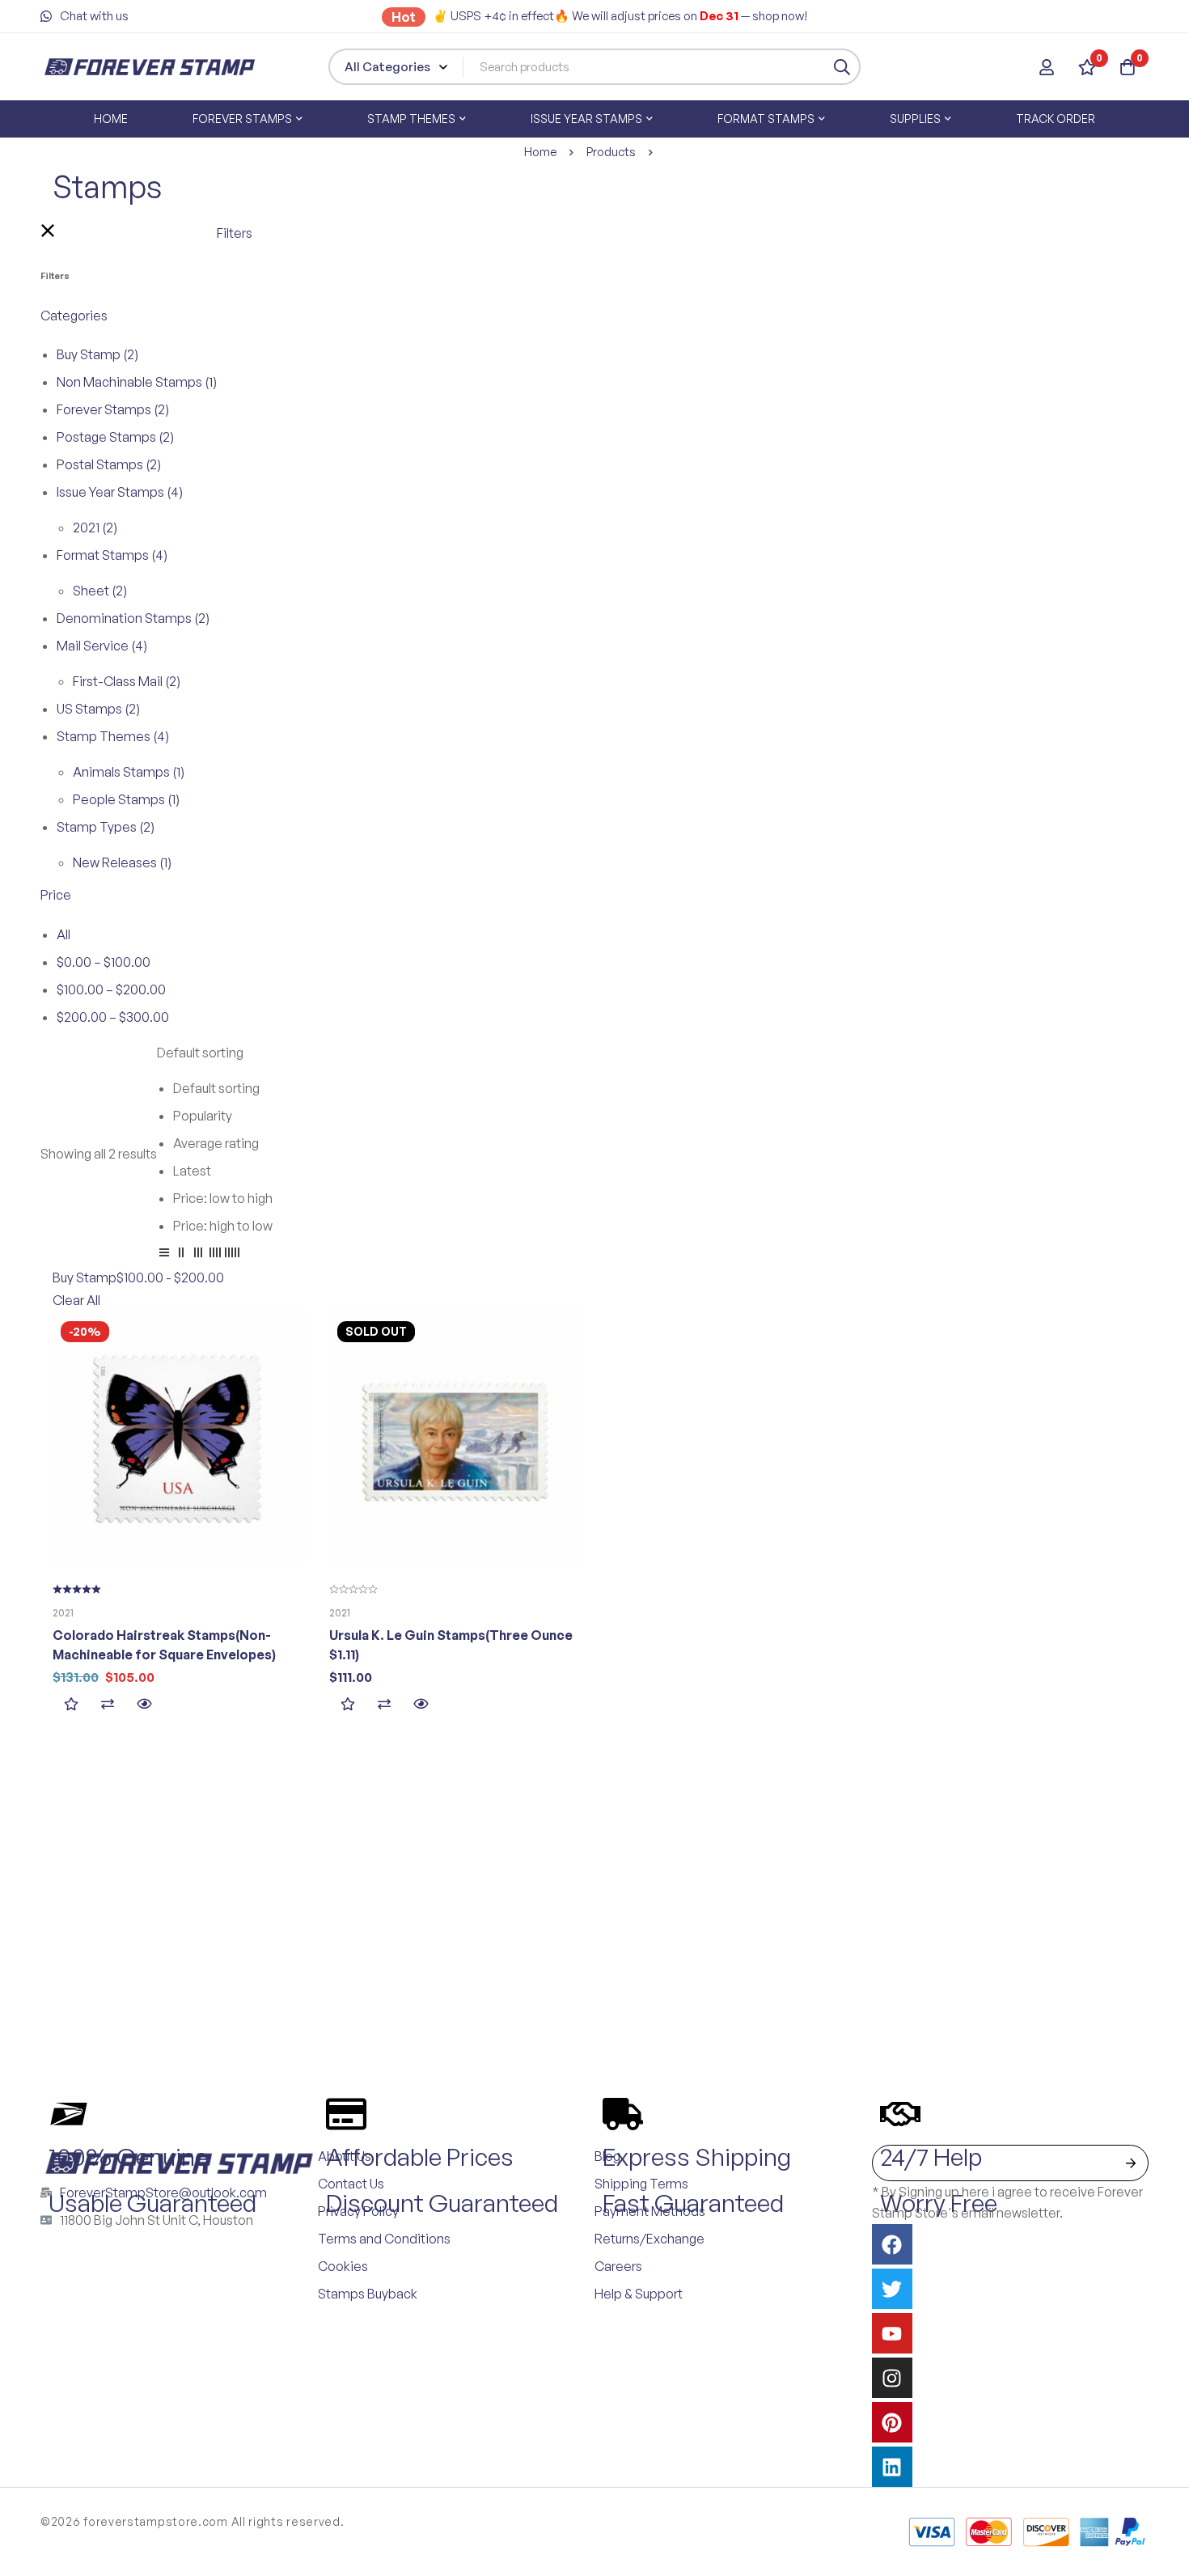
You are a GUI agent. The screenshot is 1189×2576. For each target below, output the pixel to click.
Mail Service (102, 646)
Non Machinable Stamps (137, 382)
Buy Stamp (97, 354)
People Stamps (126, 799)
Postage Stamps (115, 437)
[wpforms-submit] (1130, 2163)
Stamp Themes (113, 736)
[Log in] (1047, 67)
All (63, 934)
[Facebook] (892, 2244)
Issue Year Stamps (120, 492)
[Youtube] (892, 2333)
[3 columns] (198, 1255)
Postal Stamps (109, 464)
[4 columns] (215, 1255)
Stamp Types (106, 827)
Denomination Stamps (133, 618)
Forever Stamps (113, 409)
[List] (164, 1255)
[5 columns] (232, 1255)
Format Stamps (112, 555)
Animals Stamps (129, 772)
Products (611, 152)
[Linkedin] (892, 2467)
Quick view (144, 1703)
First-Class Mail (127, 681)
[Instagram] (892, 2378)
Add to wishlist (71, 1703)
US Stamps (98, 709)
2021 (95, 527)
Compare (107, 1703)
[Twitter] (892, 2289)
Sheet (100, 591)
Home (540, 152)
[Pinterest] (892, 2422)
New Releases (122, 862)
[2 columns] (181, 1255)
